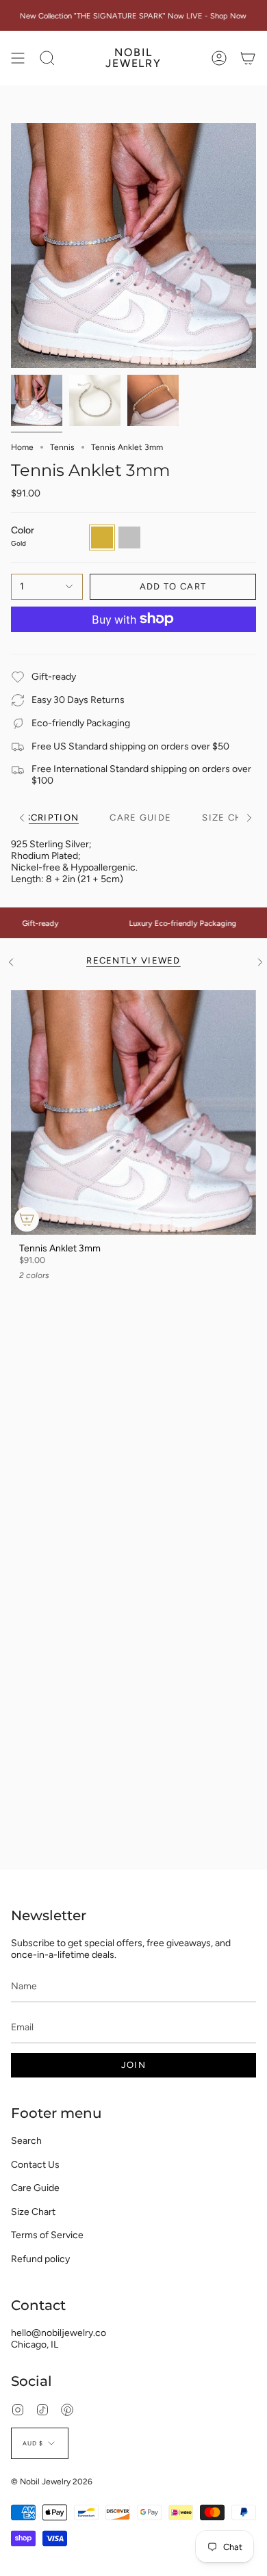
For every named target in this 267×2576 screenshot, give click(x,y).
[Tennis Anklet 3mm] (133, 1113)
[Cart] (248, 58)
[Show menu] (18, 58)
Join (133, 2065)
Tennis (62, 447)
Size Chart (33, 2212)
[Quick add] (27, 1219)
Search (26, 2141)
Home (22, 447)
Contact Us (35, 2165)
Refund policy (40, 2259)
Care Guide (35, 2188)
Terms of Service (47, 2235)
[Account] (219, 58)
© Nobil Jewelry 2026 (52, 2482)
